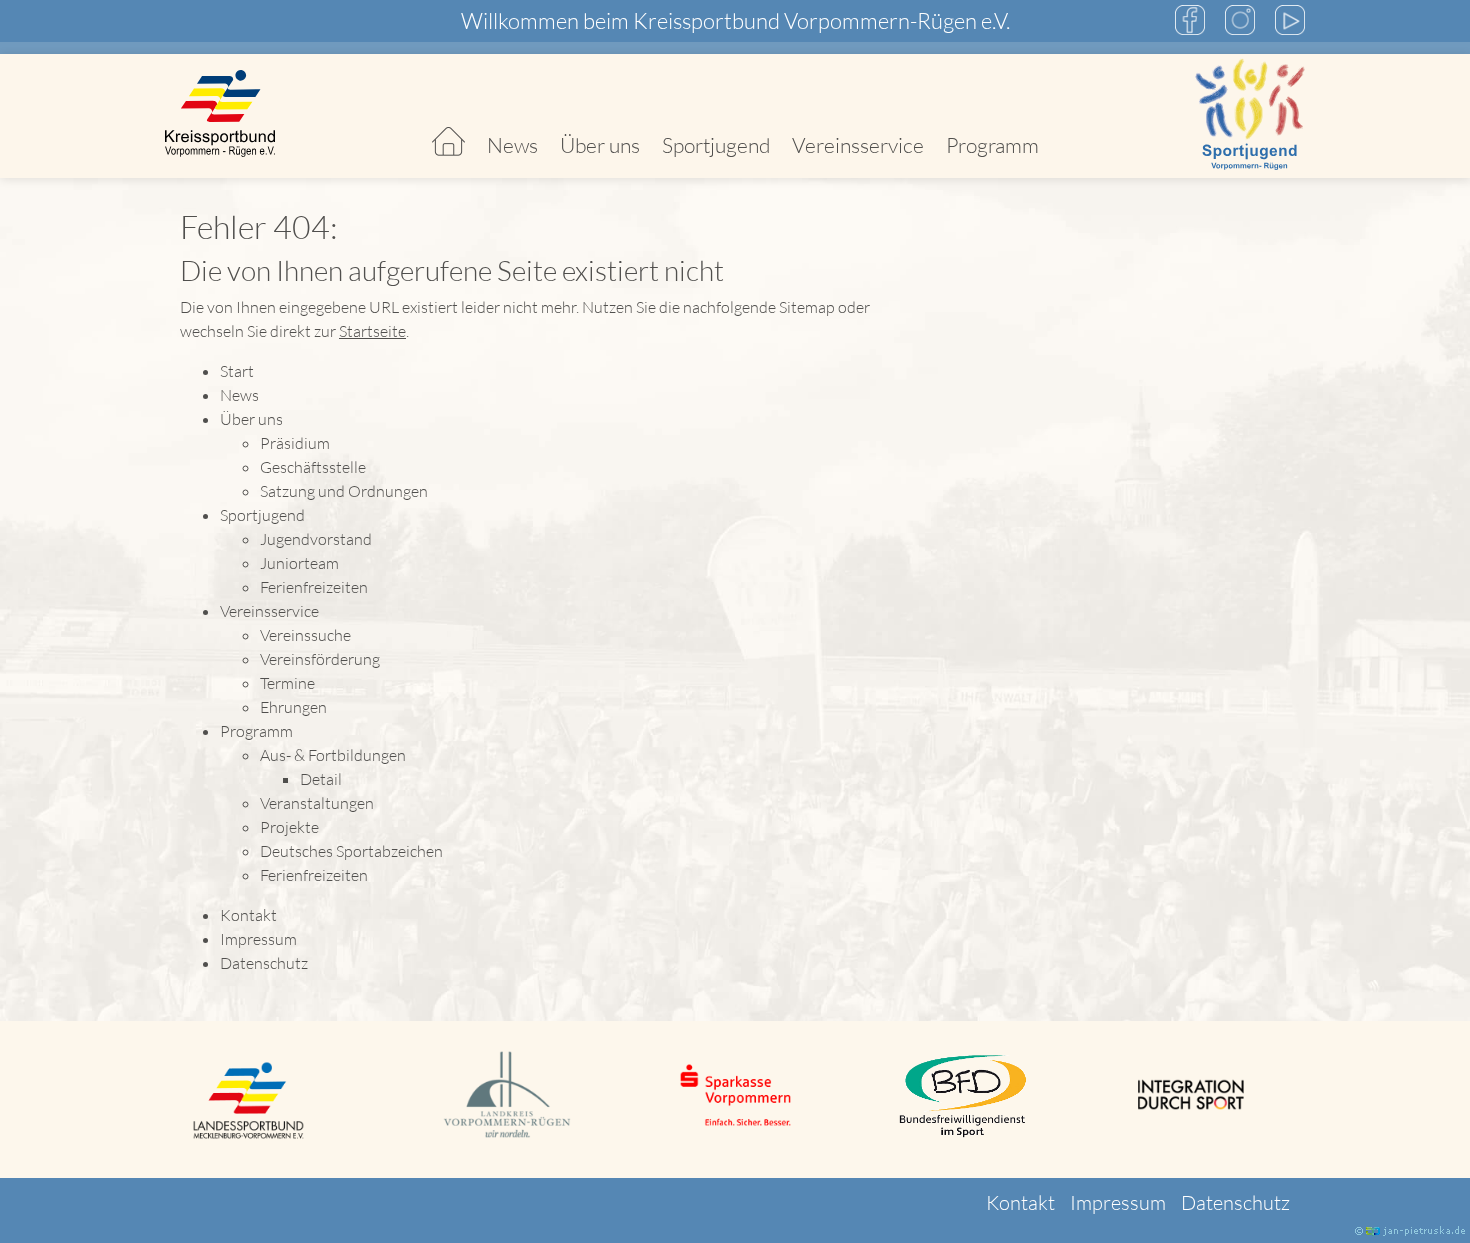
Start (448, 116)
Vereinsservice (858, 145)
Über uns (600, 145)
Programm (992, 145)
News (512, 145)
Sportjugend (716, 145)
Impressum (258, 939)
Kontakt (248, 915)
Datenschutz (264, 963)
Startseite (372, 331)
